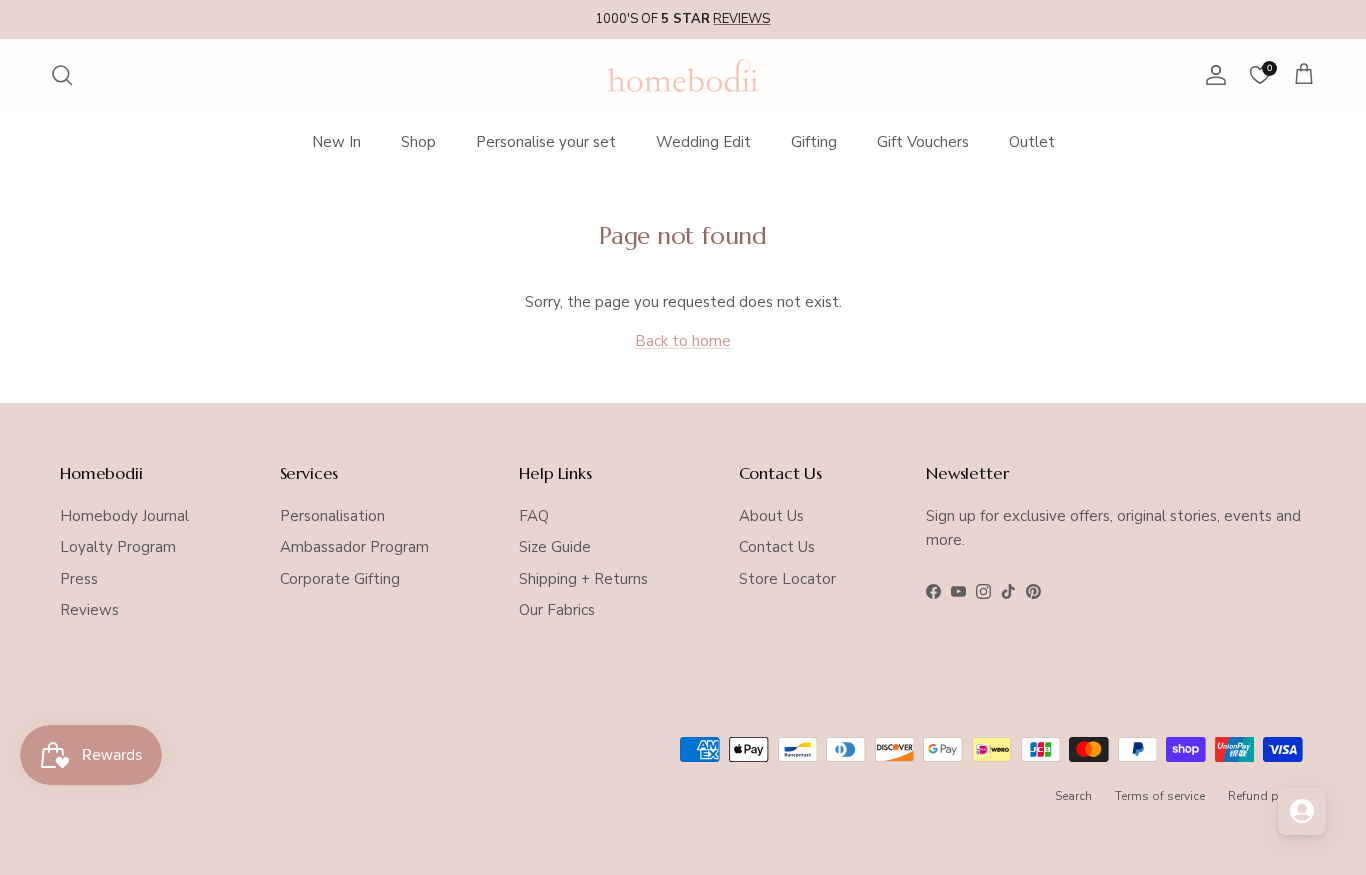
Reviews (89, 610)
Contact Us (777, 547)
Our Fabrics (557, 610)
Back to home (683, 341)
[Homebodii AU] (683, 75)
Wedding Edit (703, 142)
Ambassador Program (354, 547)
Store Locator (787, 579)
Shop (418, 142)
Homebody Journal (124, 516)
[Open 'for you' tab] (1302, 811)
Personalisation (332, 516)
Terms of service (1160, 796)
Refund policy (1267, 796)
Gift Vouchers (923, 142)
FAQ (534, 516)
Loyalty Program (118, 547)
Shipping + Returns (583, 579)
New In (336, 142)
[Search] (62, 75)
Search (1073, 796)
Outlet (1032, 142)
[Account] (1212, 75)
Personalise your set (546, 142)
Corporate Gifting (340, 579)
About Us (771, 516)
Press (79, 579)
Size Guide (555, 547)
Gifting (814, 142)
